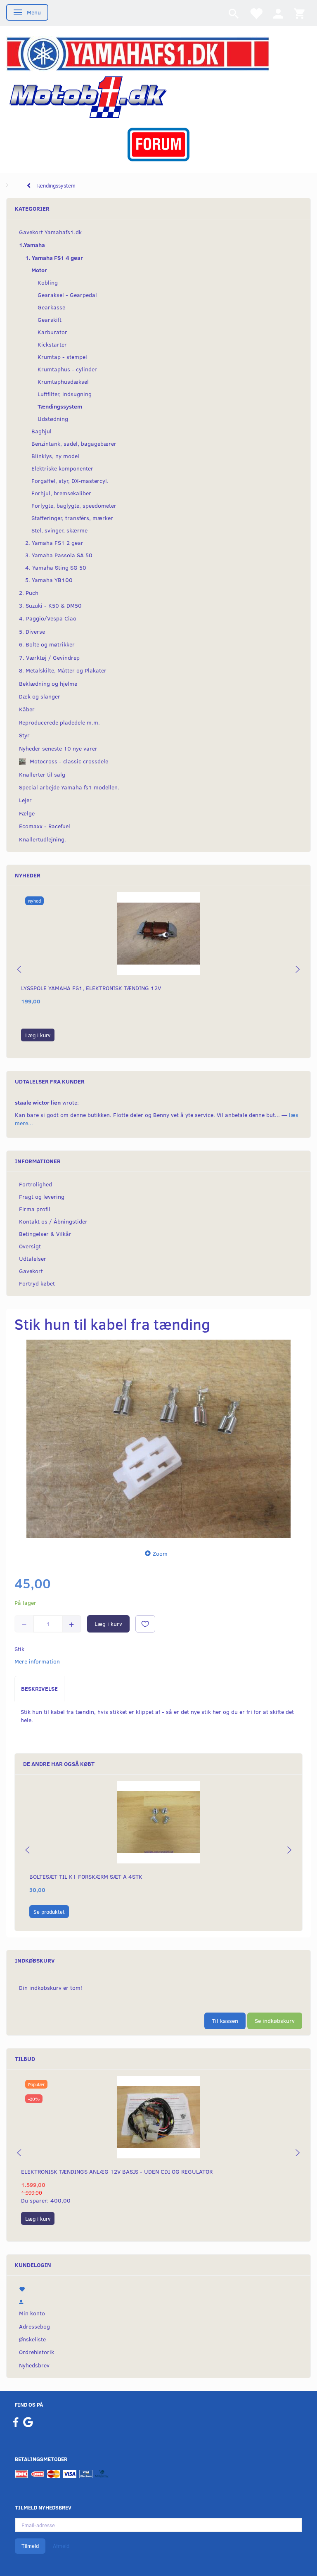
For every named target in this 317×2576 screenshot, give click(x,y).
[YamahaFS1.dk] (138, 53)
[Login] (278, 13)
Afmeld (61, 2546)
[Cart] (299, 13)
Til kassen (225, 2021)
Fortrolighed (35, 1184)
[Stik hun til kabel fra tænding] (158, 1439)
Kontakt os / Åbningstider (53, 1221)
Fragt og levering (42, 1197)
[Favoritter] (256, 13)
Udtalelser (33, 1258)
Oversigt (30, 1246)
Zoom (160, 1553)
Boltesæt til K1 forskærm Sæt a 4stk (86, 1876)
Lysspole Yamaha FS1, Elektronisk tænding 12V (91, 988)
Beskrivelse (39, 1688)
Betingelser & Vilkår (45, 1234)
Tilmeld (30, 2546)
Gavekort (31, 1271)
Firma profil (35, 1209)
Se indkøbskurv (275, 2021)
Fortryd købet (37, 1283)
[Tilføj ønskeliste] (145, 1624)
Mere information (37, 1661)
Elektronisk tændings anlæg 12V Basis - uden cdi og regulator (117, 2171)
